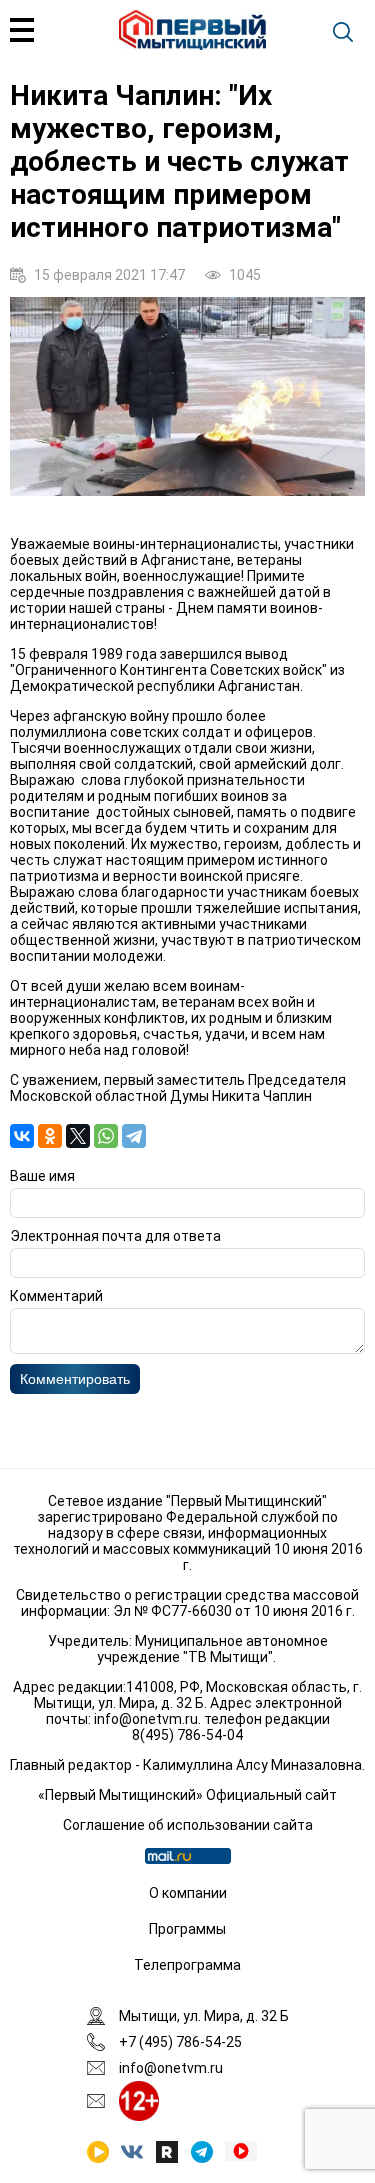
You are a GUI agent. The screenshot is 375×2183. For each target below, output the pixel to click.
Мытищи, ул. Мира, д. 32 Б (204, 2016)
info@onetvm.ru (146, 1719)
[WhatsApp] (106, 1136)
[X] (78, 1136)
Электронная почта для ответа (115, 1236)
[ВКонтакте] (22, 1136)
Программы (187, 1929)
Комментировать (75, 1379)
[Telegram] (134, 1136)
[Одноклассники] (50, 1136)
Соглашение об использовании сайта (188, 1825)
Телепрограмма (187, 1965)
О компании (188, 1893)
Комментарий (56, 1296)
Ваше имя (42, 1176)
